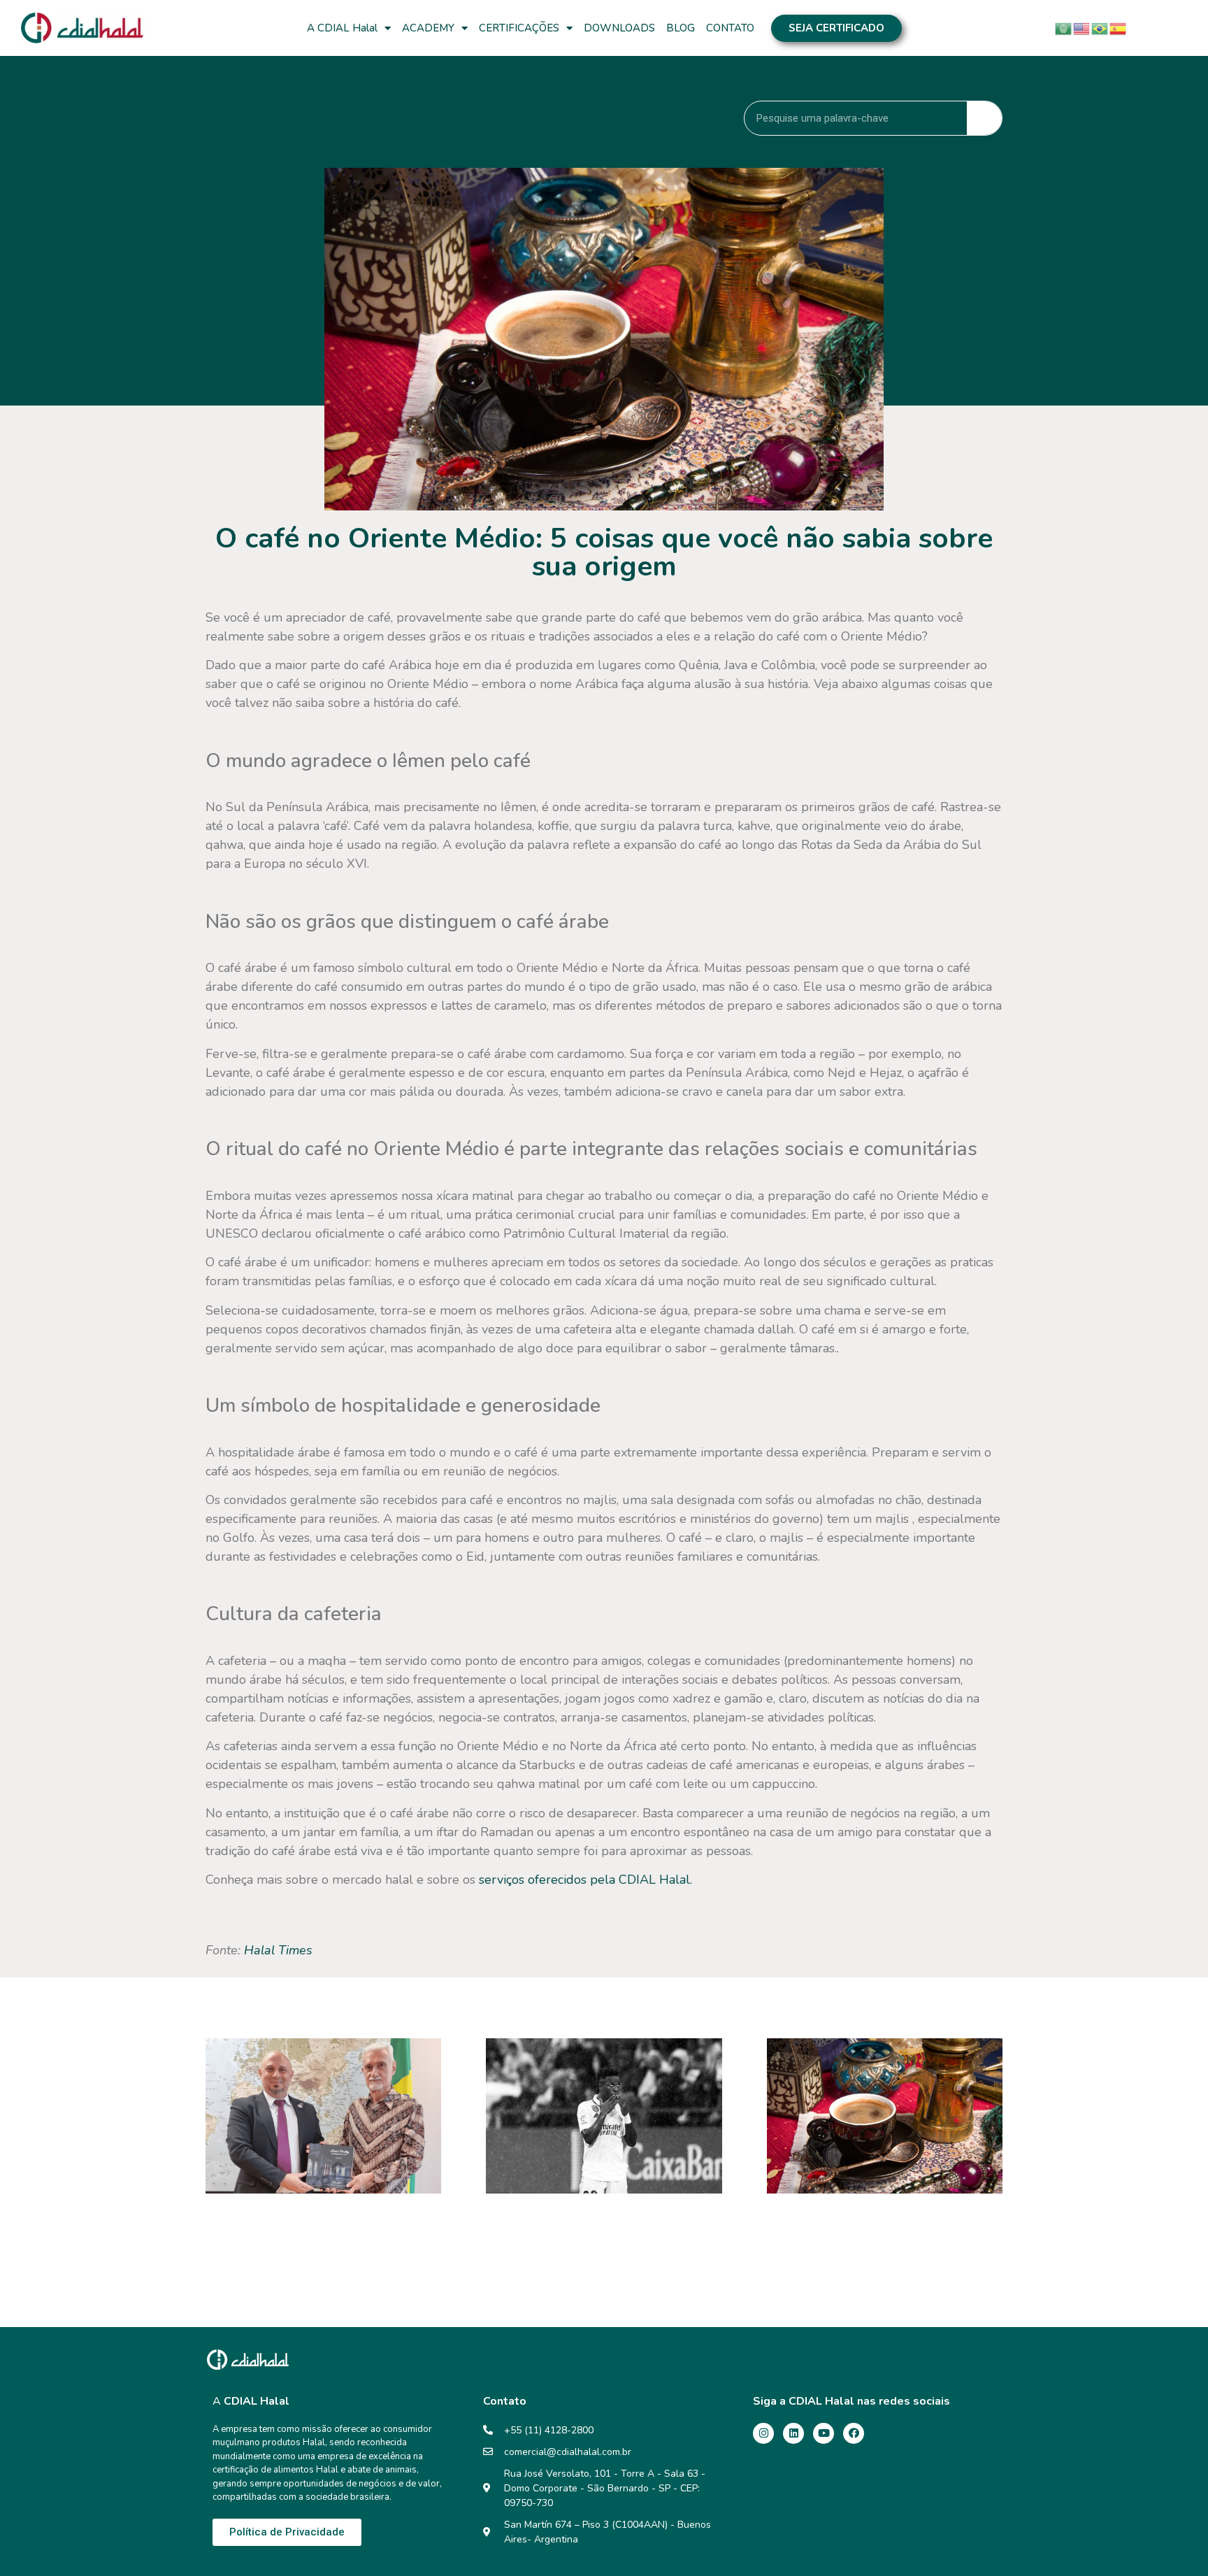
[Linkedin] (793, 2433)
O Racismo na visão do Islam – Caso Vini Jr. (589, 2222)
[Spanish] (1119, 27)
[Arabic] (1064, 27)
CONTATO (730, 28)
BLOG (681, 28)
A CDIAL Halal (342, 28)
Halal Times (276, 1950)
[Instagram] (763, 2433)
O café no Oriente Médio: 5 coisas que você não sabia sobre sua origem (881, 2230)
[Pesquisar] (984, 118)
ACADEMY (428, 28)
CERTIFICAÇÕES (519, 28)
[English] (1082, 27)
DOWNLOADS (619, 28)
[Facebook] (854, 2433)
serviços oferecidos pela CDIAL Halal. (585, 1880)
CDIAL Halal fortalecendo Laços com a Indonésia (318, 2222)
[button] (836, 28)
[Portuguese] (1100, 27)
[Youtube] (824, 2433)
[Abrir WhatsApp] (1178, 2541)
